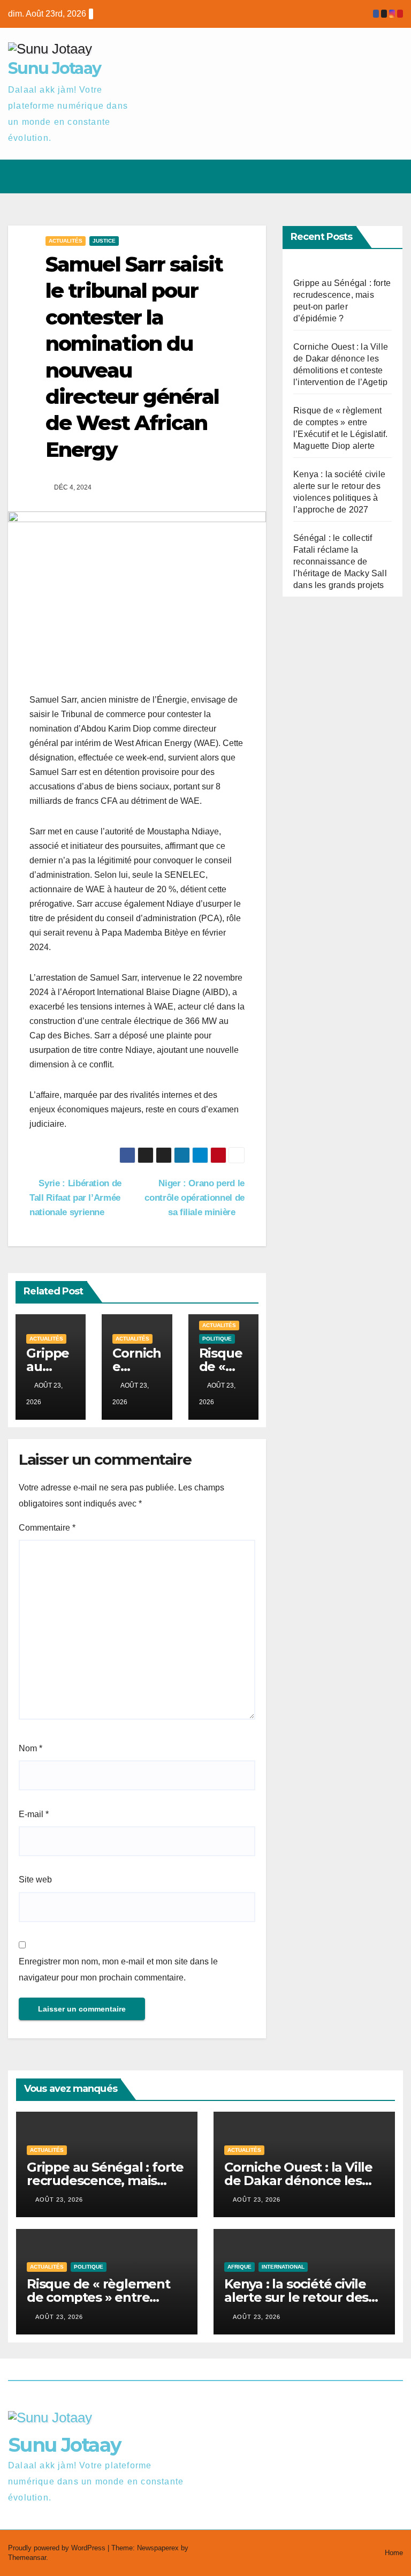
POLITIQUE (217, 1339)
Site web (35, 1880)
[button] (353, 176)
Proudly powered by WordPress (58, 2548)
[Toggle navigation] (393, 176)
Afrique (239, 2267)
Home (394, 2553)
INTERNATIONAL (283, 2267)
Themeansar (27, 2558)
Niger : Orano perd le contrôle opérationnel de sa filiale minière (195, 1197)
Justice (104, 241)
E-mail (34, 1814)
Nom (31, 1748)
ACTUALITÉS (66, 241)
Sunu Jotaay (54, 68)
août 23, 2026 (59, 2200)
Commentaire (47, 1528)
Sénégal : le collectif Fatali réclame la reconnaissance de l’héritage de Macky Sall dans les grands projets (340, 562)
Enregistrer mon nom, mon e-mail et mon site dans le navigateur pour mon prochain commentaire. (118, 1969)
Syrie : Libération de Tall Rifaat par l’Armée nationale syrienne (75, 1197)
